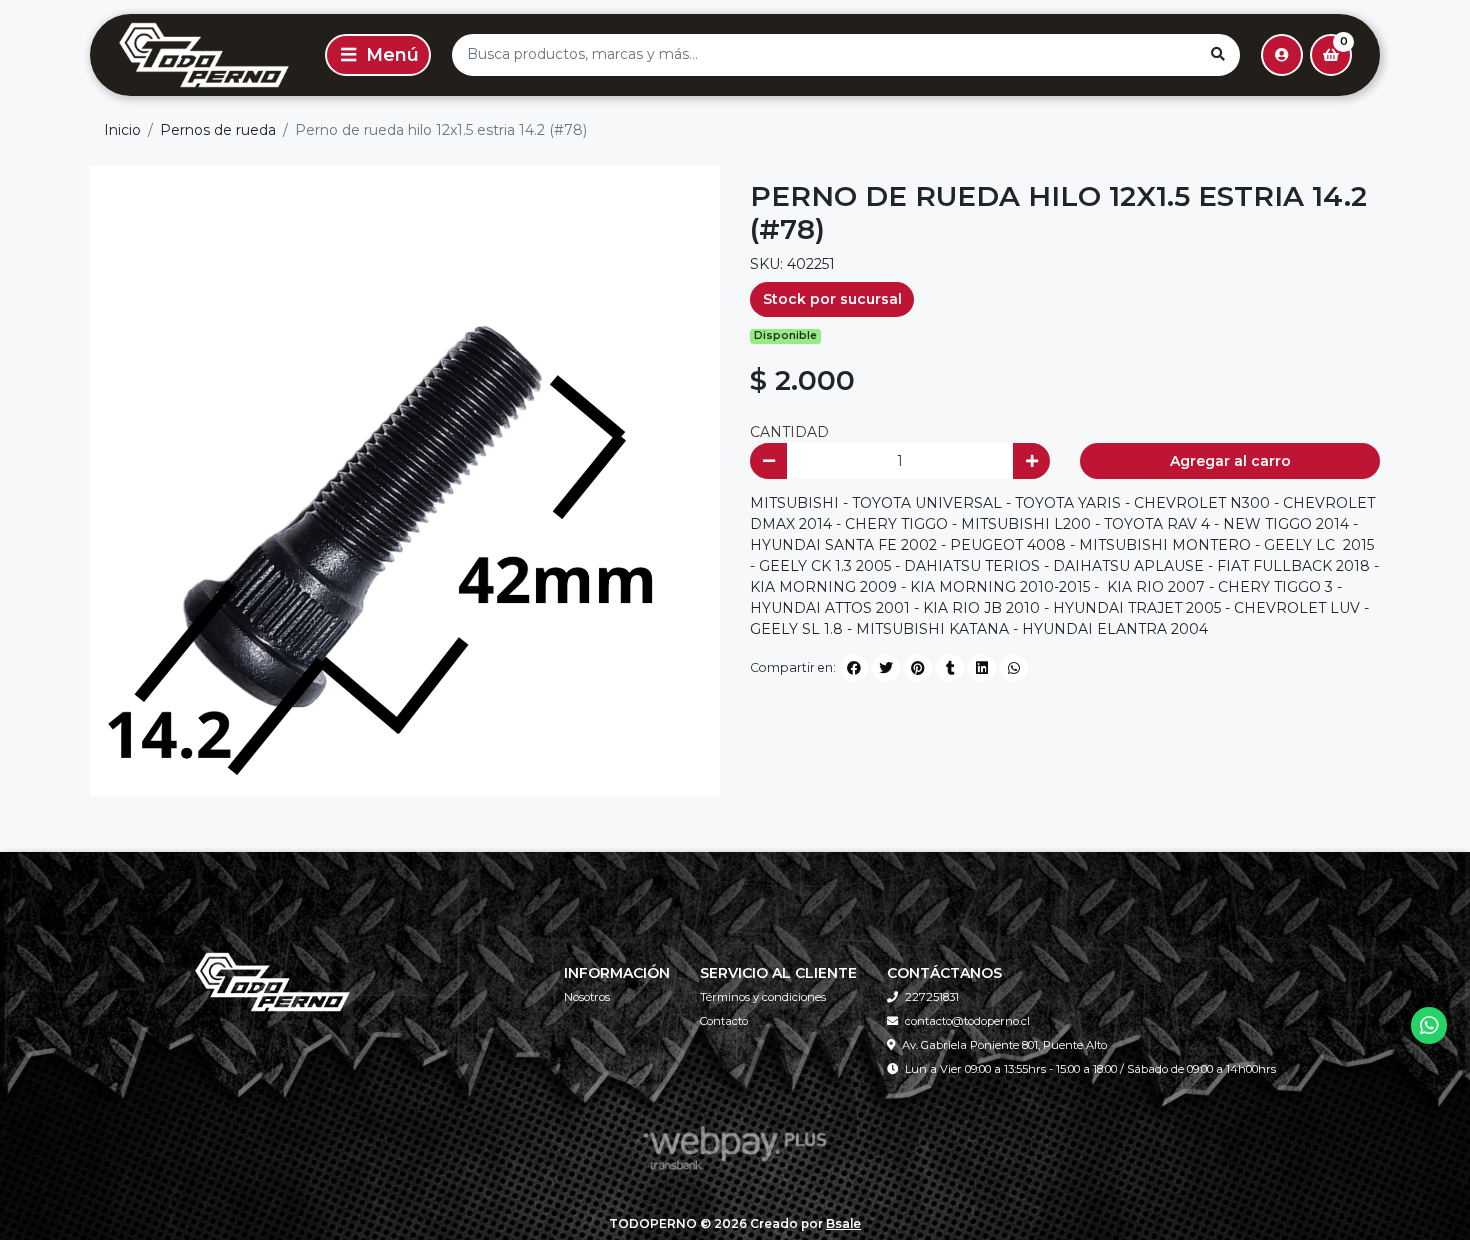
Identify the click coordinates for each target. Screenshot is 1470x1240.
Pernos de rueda (218, 130)
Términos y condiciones (763, 997)
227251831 (932, 997)
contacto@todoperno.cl (967, 1021)
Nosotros (587, 997)
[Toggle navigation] (378, 55)
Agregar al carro (1230, 461)
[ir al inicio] (272, 982)
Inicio (122, 130)
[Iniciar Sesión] (1282, 55)
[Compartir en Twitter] (886, 668)
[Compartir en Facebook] (854, 668)
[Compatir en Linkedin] (982, 668)
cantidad (789, 432)
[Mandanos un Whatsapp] (1429, 1025)
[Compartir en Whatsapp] (1014, 668)
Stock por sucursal (832, 299)
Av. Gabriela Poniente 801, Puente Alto (1004, 1045)
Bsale (843, 1223)
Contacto (724, 1021)
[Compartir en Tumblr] (950, 668)
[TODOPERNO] (204, 55)
